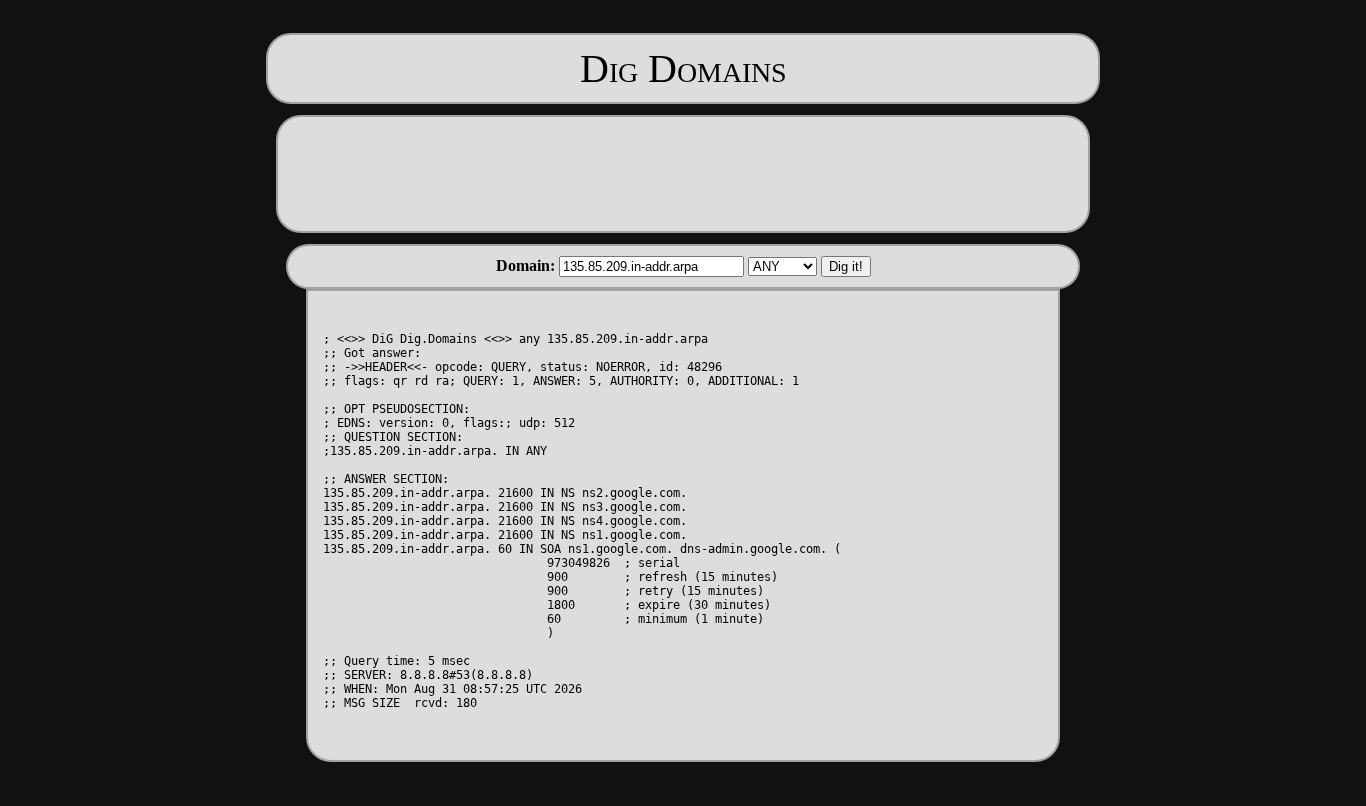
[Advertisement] (683, 172)
